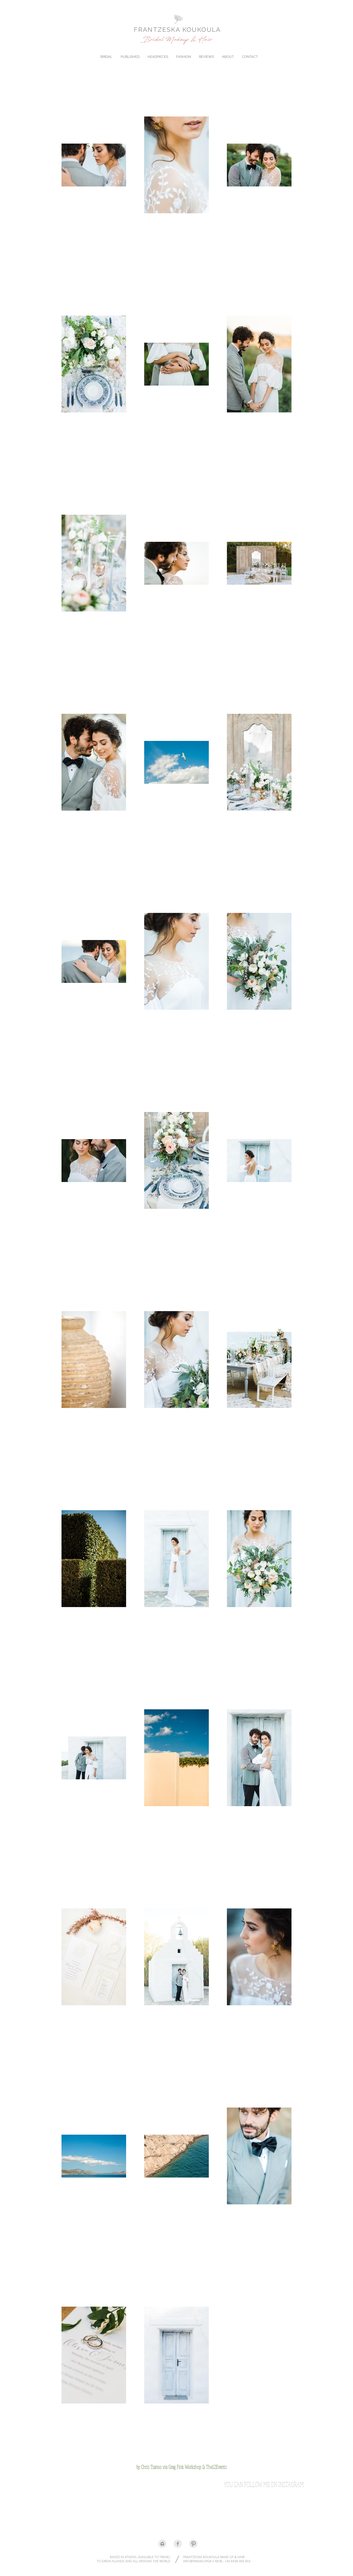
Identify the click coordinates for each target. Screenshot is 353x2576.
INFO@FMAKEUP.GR (197, 2561)
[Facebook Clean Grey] (178, 2544)
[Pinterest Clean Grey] (193, 2544)
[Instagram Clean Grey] (162, 2544)
